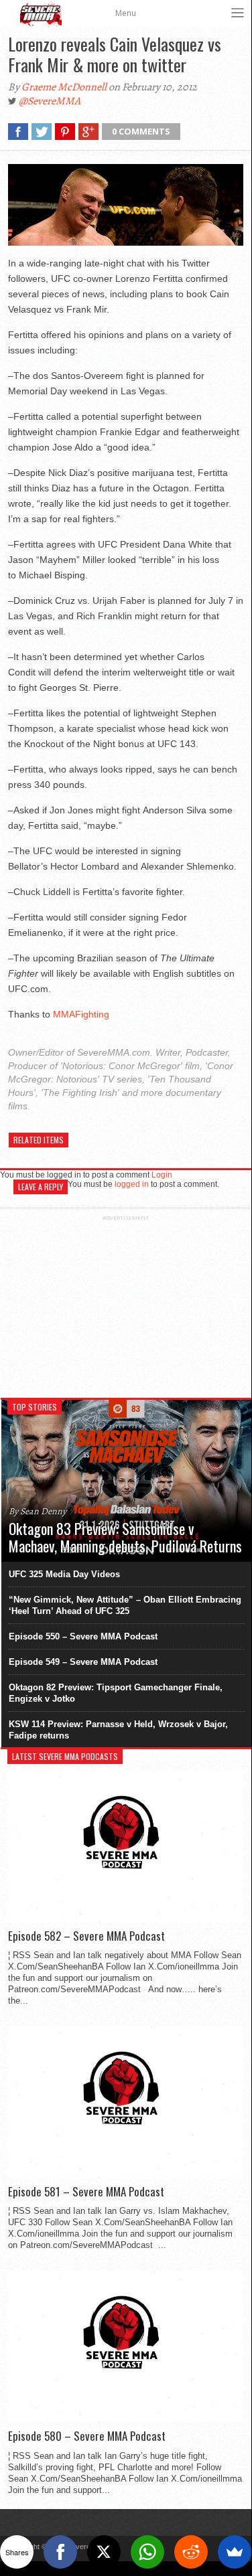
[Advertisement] (126, 1305)
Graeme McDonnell (64, 87)
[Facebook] (60, 2552)
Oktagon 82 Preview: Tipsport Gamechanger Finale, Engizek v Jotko (116, 1693)
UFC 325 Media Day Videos (64, 1574)
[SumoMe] (235, 2552)
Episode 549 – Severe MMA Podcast (83, 1662)
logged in (132, 1184)
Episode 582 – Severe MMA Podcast (86, 1936)
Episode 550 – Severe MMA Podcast (83, 1636)
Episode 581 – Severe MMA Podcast (86, 2192)
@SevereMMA (50, 101)
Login (162, 1175)
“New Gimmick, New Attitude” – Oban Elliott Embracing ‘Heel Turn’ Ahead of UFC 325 (125, 1605)
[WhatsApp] (147, 2552)
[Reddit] (191, 2552)
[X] (104, 2552)
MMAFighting (81, 1014)
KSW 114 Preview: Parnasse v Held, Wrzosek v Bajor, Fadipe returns (118, 1730)
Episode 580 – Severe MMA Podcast (87, 2436)
